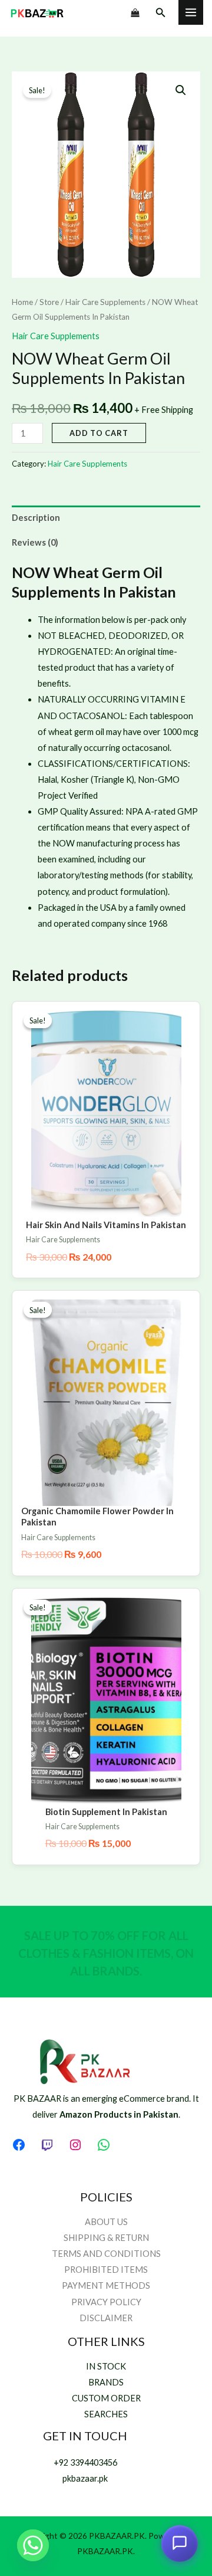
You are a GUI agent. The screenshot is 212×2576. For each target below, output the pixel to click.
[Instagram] (75, 2145)
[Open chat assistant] (180, 2542)
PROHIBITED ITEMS (106, 2270)
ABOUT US (106, 2222)
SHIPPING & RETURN (106, 2238)
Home (22, 302)
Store (49, 302)
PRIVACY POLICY (106, 2302)
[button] (161, 13)
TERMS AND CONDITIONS (106, 2254)
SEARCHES (106, 2414)
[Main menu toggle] (191, 12)
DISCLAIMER (106, 2318)
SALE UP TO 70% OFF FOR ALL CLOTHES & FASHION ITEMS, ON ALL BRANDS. (106, 1953)
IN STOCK (106, 2366)
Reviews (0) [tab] (35, 542)
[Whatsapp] (33, 2545)
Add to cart (99, 433)
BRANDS (106, 2382)
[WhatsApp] (104, 2145)
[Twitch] (47, 2145)
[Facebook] (19, 2145)
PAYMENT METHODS (106, 2285)
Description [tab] (36, 518)
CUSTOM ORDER (106, 2398)
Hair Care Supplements (105, 302)
